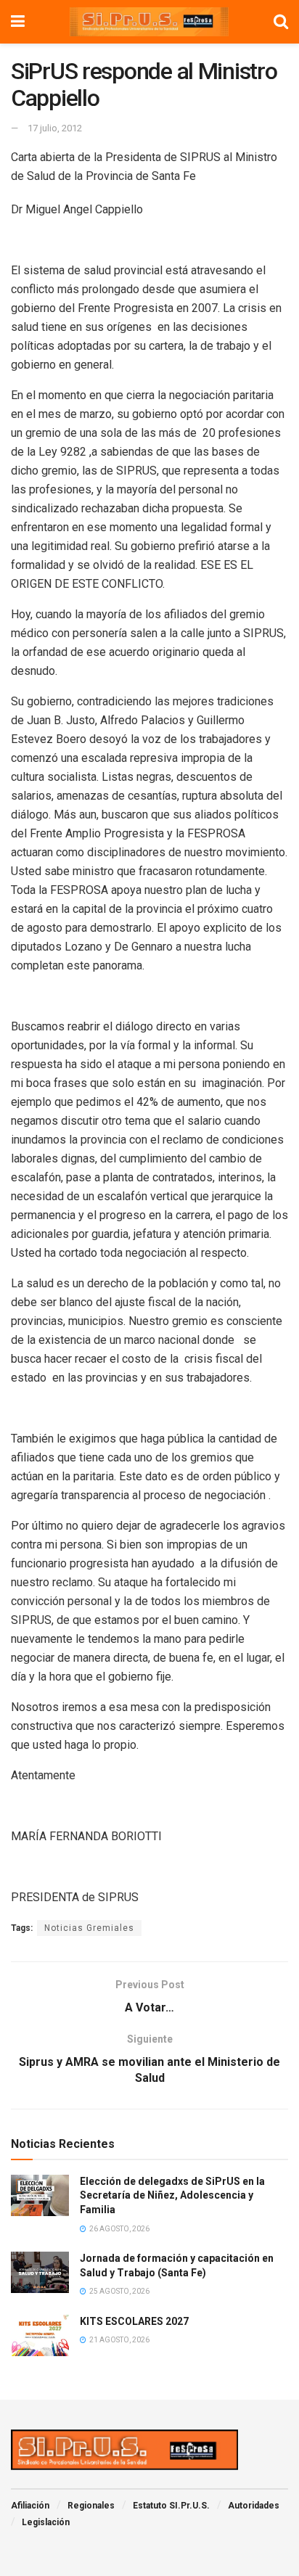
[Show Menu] (18, 22)
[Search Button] (281, 22)
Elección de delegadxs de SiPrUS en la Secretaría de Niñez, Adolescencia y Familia (172, 2195)
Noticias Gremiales (89, 1928)
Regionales (91, 2506)
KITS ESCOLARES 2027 (134, 2321)
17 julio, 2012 (55, 128)
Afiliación (30, 2506)
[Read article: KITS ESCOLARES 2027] (40, 2335)
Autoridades (254, 2506)
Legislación (46, 2522)
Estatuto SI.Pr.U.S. (171, 2506)
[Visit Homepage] (149, 22)
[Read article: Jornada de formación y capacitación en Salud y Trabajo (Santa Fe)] (40, 2272)
